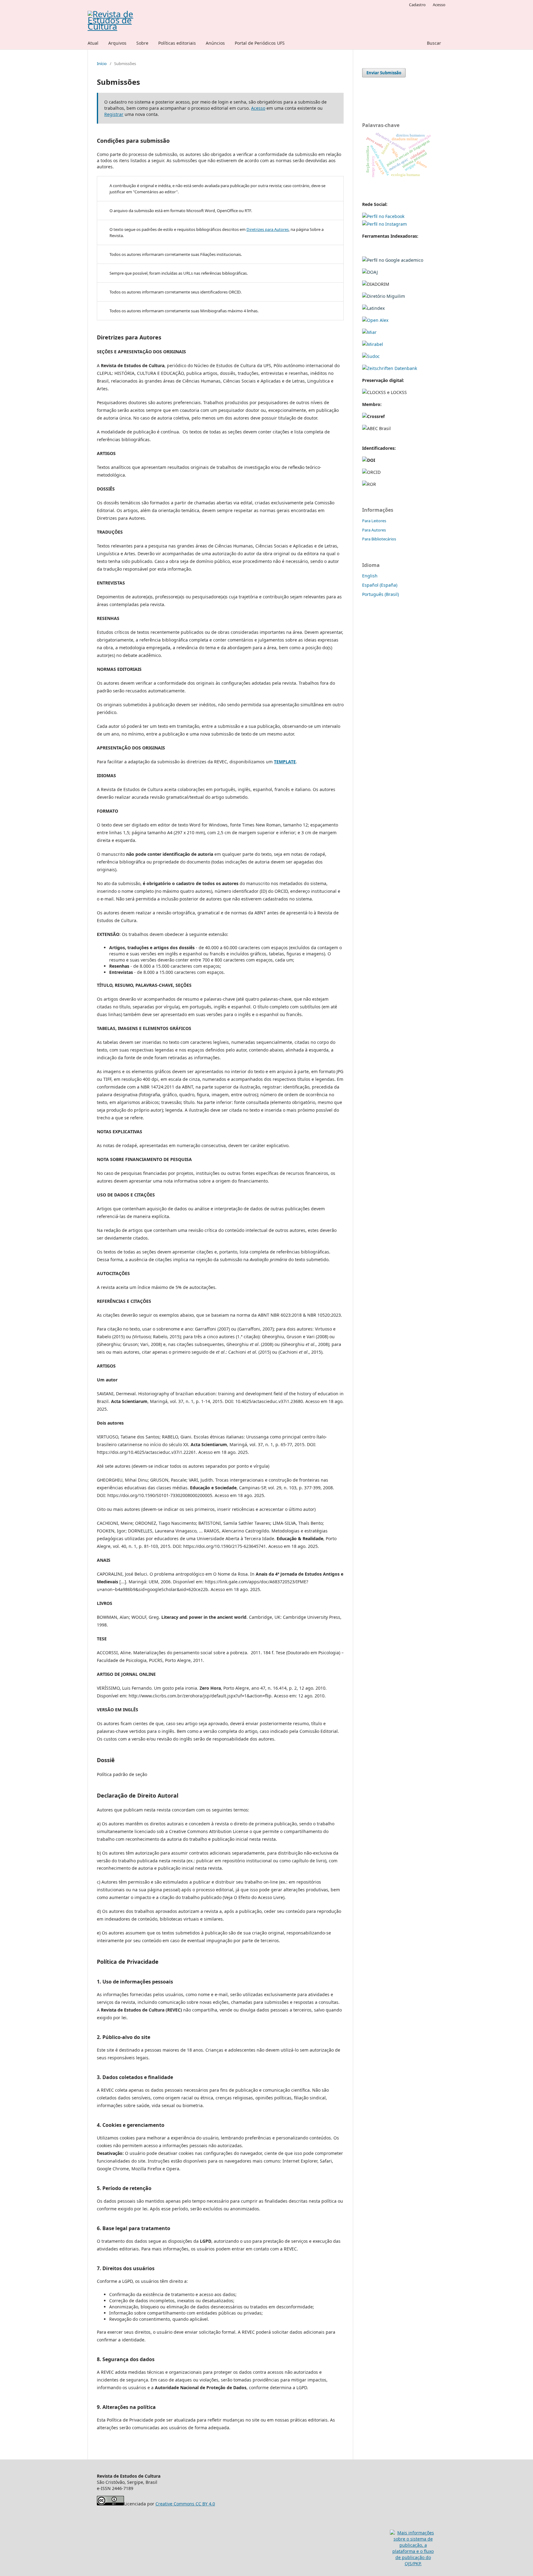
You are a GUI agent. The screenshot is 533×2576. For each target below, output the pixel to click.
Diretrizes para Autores (268, 229)
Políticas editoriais (177, 43)
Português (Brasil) (380, 594)
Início (102, 64)
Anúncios (215, 43)
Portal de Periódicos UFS (260, 43)
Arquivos (117, 43)
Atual (93, 43)
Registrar (114, 114)
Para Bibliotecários (379, 539)
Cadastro (417, 5)
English (370, 576)
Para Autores (374, 530)
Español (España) (380, 585)
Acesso (439, 5)
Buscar (434, 43)
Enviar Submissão (384, 73)
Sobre (142, 43)
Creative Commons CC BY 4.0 (185, 2504)
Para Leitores (374, 521)
